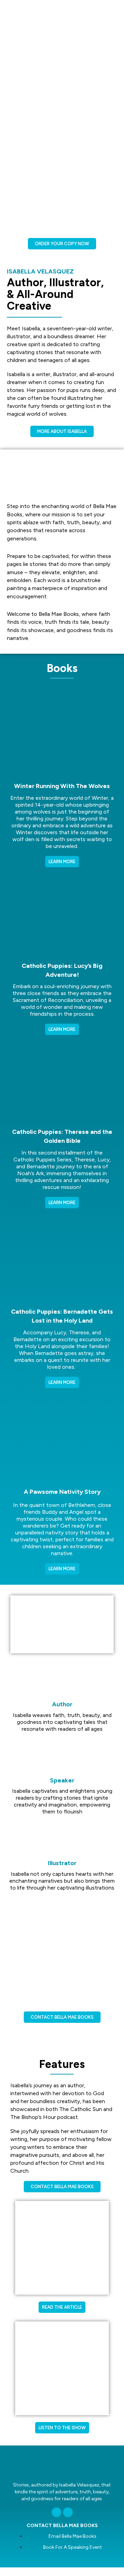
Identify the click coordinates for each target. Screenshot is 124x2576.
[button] (62, 1624)
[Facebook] (68, 2512)
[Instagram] (56, 2512)
